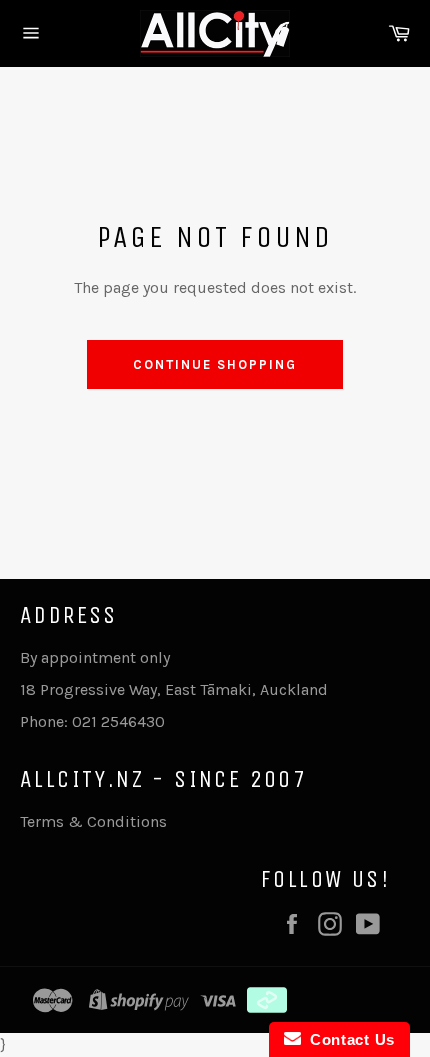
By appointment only (95, 657)
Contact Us (348, 1039)
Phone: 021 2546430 (92, 721)
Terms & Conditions (93, 821)
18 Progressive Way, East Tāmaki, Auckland (174, 689)
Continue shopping (214, 364)
